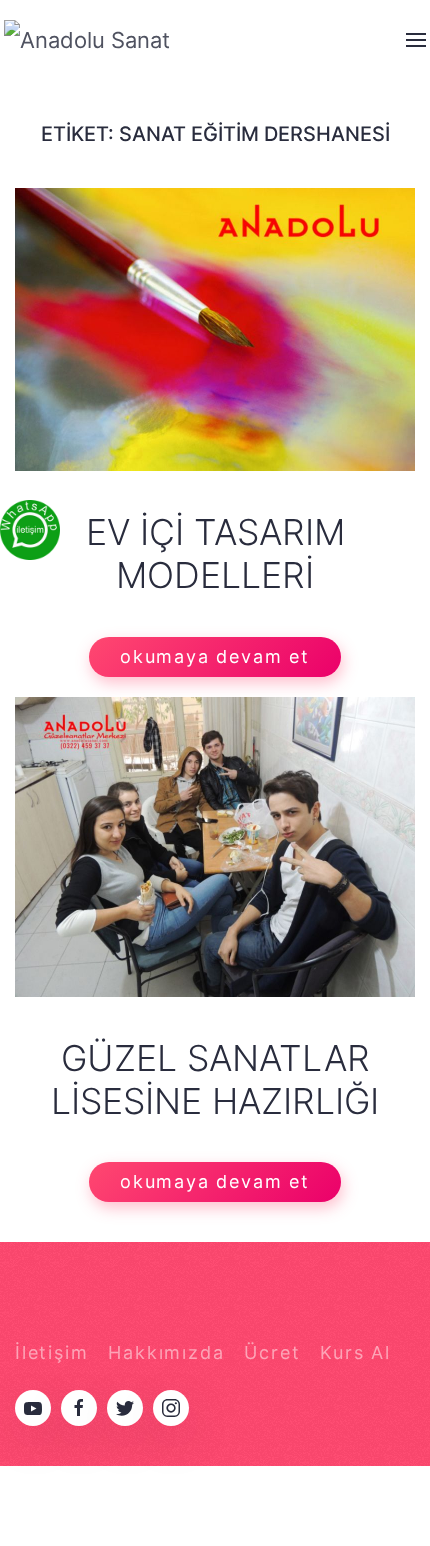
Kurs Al (355, 1352)
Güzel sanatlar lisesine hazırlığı (215, 1079)
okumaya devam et (215, 656)
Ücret (272, 1352)
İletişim (51, 1352)
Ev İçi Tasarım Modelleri (215, 553)
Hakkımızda (166, 1352)
